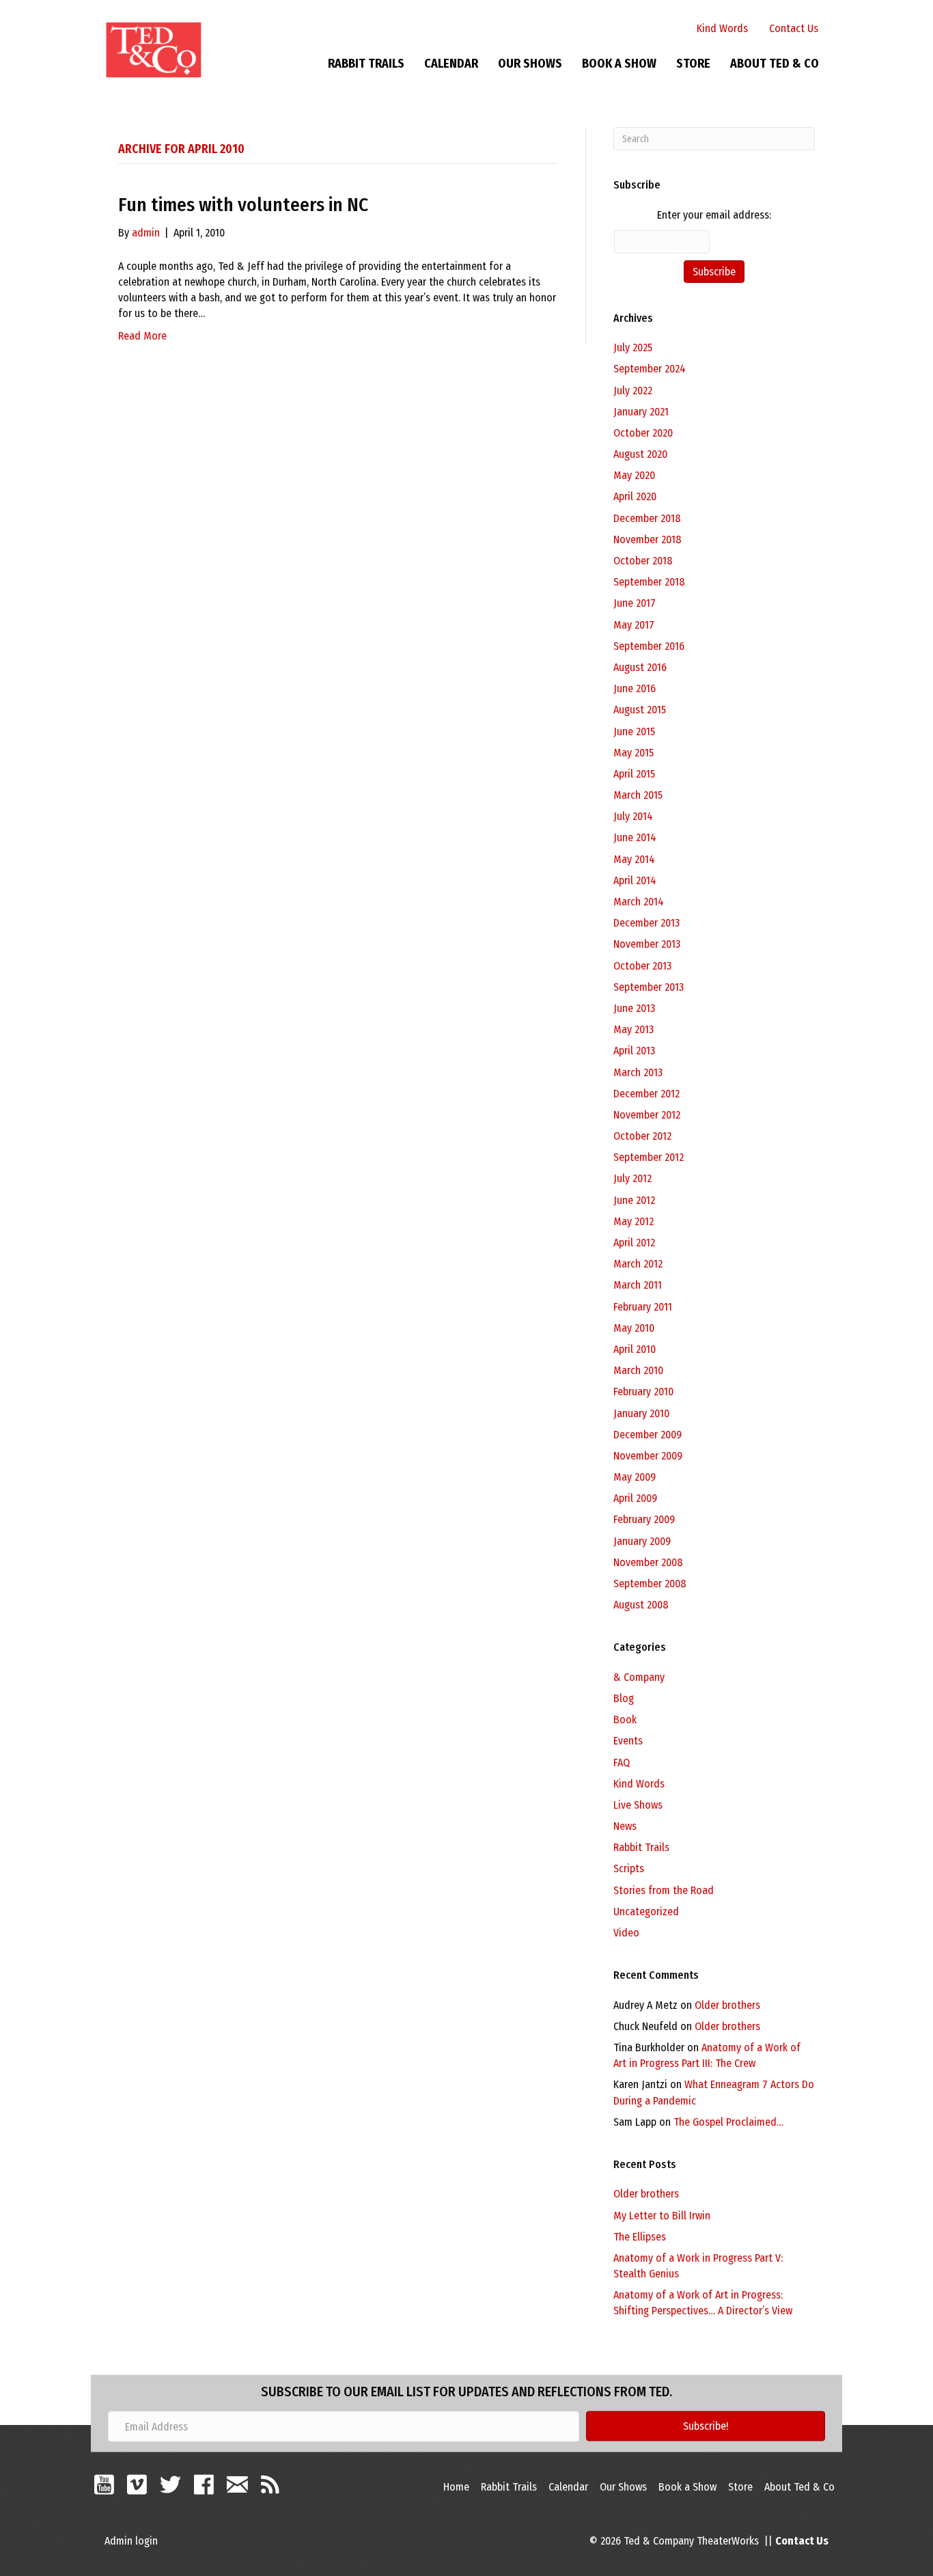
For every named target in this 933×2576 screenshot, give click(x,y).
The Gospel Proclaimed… (728, 2122)
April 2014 (635, 880)
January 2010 (641, 1413)
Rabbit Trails (366, 64)
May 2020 (634, 475)
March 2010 (638, 1370)
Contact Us (794, 28)
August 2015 (640, 710)
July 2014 (633, 816)
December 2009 (647, 1435)
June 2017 (635, 603)
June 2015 (634, 731)
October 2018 (643, 561)
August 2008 (641, 1605)
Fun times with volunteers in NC (243, 205)
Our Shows (530, 64)
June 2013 (634, 1008)
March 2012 (638, 1264)
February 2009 (644, 1519)
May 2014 (634, 859)
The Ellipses (640, 2237)
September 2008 (650, 1584)
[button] (706, 2426)
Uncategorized (646, 1912)
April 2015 (634, 774)
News (625, 1826)
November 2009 (648, 1456)
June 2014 (635, 837)
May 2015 (633, 753)
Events (628, 1741)
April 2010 (635, 1349)
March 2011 (638, 1285)
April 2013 (634, 1051)
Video (626, 1933)
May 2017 (634, 625)
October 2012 (642, 1136)
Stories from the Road (664, 1890)
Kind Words (722, 28)
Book (625, 1719)
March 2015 (638, 795)
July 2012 (632, 1178)
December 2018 (647, 518)
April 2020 (635, 496)
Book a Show (619, 64)
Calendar (451, 64)
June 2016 (635, 688)
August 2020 (640, 454)
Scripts (629, 1868)
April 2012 (634, 1243)
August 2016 (640, 667)
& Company (639, 1677)
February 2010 (643, 1392)
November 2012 (647, 1115)
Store (693, 64)
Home (456, 2487)
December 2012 (646, 1094)
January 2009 (642, 1541)
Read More (142, 336)
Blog (624, 1698)
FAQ (622, 1763)
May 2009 (635, 1477)
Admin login (131, 2541)
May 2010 (634, 1328)
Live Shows (638, 1805)
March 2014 (639, 902)
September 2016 (649, 646)
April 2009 (635, 1498)
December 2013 (646, 923)
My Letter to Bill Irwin (662, 2216)
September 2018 (649, 582)
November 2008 (648, 1562)
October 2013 (642, 966)
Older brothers (727, 2005)
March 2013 (638, 1072)
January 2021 (641, 412)
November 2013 (647, 944)
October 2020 (643, 433)
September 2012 (649, 1157)
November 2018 (647, 539)
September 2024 (650, 369)
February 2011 (643, 1307)
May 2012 (633, 1221)
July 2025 (633, 347)
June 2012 (634, 1200)
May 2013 (633, 1029)
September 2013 (649, 987)
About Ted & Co (775, 64)
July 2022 (633, 390)
